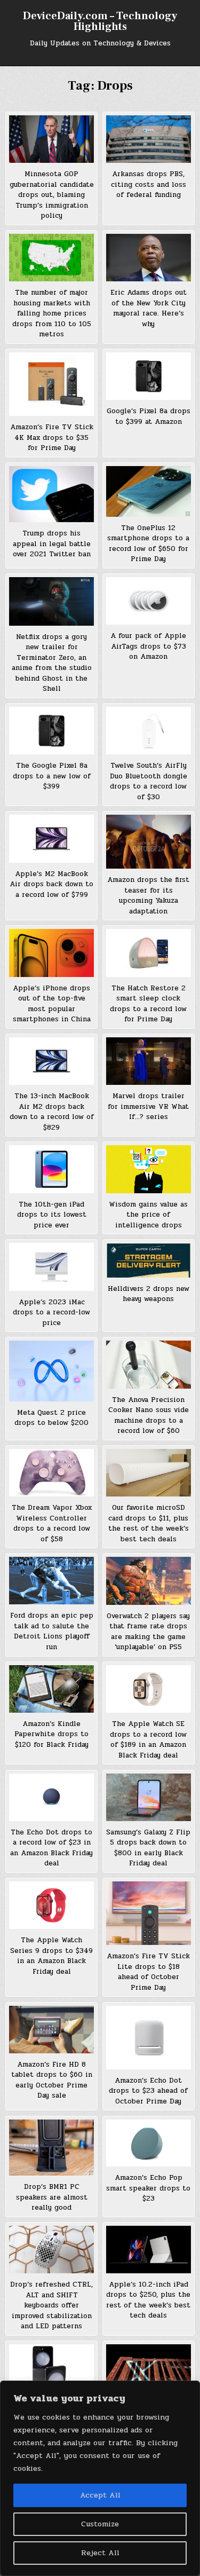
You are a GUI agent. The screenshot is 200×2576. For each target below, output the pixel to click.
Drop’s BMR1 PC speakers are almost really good (52, 2197)
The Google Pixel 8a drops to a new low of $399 (52, 776)
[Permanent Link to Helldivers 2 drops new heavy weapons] (149, 1260)
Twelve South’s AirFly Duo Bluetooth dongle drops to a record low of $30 (149, 781)
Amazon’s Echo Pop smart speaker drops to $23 (148, 2188)
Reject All (100, 2553)
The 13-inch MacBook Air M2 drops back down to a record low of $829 (52, 1112)
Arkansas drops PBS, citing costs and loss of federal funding (149, 184)
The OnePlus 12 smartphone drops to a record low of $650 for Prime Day (148, 544)
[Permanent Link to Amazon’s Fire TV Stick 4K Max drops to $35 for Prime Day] (51, 384)
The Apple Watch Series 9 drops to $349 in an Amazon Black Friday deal (51, 1956)
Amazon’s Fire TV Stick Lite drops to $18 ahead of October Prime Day (148, 1972)
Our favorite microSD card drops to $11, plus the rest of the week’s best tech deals (149, 1523)
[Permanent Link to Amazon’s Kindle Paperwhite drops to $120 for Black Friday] (51, 1689)
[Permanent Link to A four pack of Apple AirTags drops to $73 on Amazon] (149, 601)
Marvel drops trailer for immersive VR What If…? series (148, 1106)
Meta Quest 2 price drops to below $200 (51, 1418)
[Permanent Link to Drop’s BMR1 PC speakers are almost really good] (51, 2148)
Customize (100, 2524)
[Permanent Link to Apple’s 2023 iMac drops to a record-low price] (51, 1267)
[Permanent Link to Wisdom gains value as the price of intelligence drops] (149, 1169)
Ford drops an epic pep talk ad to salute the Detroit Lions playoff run (52, 1631)
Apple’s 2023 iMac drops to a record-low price (51, 1313)
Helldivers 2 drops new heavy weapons (149, 1294)
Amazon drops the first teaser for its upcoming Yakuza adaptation (148, 896)
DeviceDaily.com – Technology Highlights (100, 21)
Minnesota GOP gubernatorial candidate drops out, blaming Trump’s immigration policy (52, 195)
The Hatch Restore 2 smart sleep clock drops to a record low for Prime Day (148, 1004)
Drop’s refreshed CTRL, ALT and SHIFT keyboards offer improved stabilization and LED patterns (51, 2305)
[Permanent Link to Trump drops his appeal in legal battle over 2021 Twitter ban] (51, 494)
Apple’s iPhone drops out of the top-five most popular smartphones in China (52, 1004)
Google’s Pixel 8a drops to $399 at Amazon (149, 416)
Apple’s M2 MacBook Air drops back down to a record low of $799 (51, 884)
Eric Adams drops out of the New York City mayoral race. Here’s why (149, 308)
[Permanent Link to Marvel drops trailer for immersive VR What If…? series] (149, 1061)
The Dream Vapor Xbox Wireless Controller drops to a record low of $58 (52, 1523)
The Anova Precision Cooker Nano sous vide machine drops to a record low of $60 (149, 1416)
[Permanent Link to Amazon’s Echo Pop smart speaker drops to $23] (149, 2143)
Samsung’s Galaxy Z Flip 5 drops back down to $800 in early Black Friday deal (148, 1848)
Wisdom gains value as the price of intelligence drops (148, 1215)
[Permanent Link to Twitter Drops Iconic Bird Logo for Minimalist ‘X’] (149, 2370)
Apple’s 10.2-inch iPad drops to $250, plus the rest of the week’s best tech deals (148, 2300)
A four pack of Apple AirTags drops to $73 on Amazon (148, 646)
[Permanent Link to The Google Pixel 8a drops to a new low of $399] (51, 731)
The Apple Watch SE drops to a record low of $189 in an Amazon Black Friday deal (148, 1740)
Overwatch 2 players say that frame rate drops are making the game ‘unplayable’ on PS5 (148, 1632)
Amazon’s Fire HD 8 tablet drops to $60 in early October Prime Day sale (52, 2080)
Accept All (100, 2495)
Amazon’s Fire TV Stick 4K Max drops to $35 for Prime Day (52, 438)
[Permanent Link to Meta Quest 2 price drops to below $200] (51, 1371)
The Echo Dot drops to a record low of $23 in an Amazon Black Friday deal (51, 1848)
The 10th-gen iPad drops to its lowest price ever (52, 1215)
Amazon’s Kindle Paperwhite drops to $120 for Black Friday (51, 1734)
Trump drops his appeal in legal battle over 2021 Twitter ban (52, 544)
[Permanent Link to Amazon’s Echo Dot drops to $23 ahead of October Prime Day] (149, 2038)
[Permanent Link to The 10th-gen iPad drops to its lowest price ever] (51, 1169)
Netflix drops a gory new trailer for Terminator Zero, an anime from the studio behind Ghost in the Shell (52, 663)
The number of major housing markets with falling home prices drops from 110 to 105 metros (52, 313)
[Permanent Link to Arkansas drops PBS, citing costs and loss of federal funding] (149, 139)
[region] (100, 2478)
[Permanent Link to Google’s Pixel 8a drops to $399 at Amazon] (149, 376)
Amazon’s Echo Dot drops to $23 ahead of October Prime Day (148, 2091)
